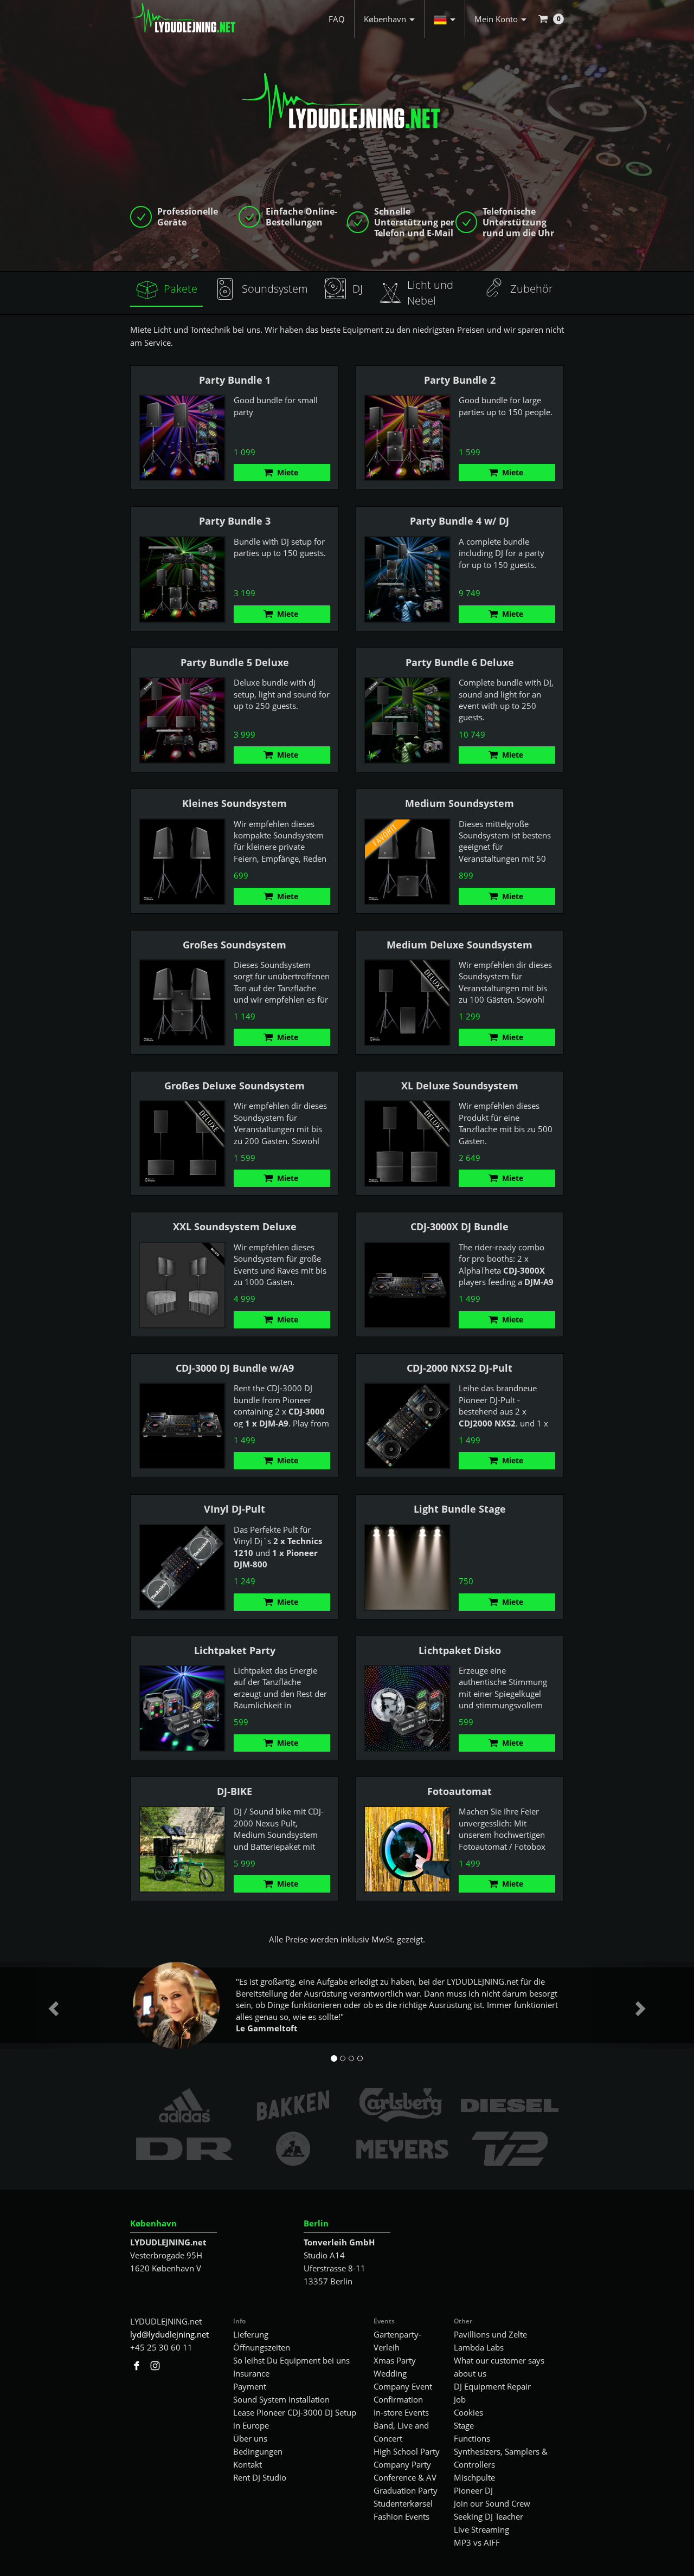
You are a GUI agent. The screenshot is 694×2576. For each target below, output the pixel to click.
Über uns (250, 2438)
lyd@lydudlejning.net (169, 2334)
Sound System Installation (281, 2399)
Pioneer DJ (473, 2490)
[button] (445, 19)
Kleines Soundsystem (234, 803)
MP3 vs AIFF (477, 2542)
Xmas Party (395, 2360)
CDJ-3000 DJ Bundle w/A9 (235, 1368)
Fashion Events (401, 2516)
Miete (288, 472)
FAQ (337, 19)
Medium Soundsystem (460, 803)
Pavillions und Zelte (490, 2334)
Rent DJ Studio (260, 2477)
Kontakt (248, 2464)
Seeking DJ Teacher (489, 2516)
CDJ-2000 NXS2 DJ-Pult (460, 1368)
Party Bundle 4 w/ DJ (460, 521)
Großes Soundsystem (234, 945)
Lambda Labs (479, 2347)
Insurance (251, 2373)
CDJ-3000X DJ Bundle (460, 1226)
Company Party (402, 2464)
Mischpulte (474, 2477)
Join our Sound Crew (492, 2503)
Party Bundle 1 (235, 380)
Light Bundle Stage (460, 1509)
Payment (250, 2386)
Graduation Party (406, 2490)
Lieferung (251, 2334)
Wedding (390, 2373)
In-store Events (401, 2412)
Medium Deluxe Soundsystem (460, 945)
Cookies (468, 2412)
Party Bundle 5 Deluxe (235, 662)
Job (460, 2399)
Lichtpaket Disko (460, 1650)
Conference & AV (405, 2477)
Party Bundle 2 (460, 380)
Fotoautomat (460, 1791)
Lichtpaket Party (235, 1650)
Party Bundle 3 (235, 521)
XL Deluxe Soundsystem (460, 1086)
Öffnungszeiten (262, 2347)
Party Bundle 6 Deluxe (460, 662)
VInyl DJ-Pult (234, 1509)
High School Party (407, 2451)
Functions (472, 2438)
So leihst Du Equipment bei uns (291, 2360)
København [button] (385, 19)
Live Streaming (481, 2529)
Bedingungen (258, 2451)
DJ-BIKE (234, 1791)
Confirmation (398, 2399)
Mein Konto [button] (496, 19)
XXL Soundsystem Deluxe (235, 1226)
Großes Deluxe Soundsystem (234, 1086)
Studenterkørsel (403, 2503)
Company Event (403, 2386)
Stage (464, 2425)
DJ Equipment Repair (492, 2386)
